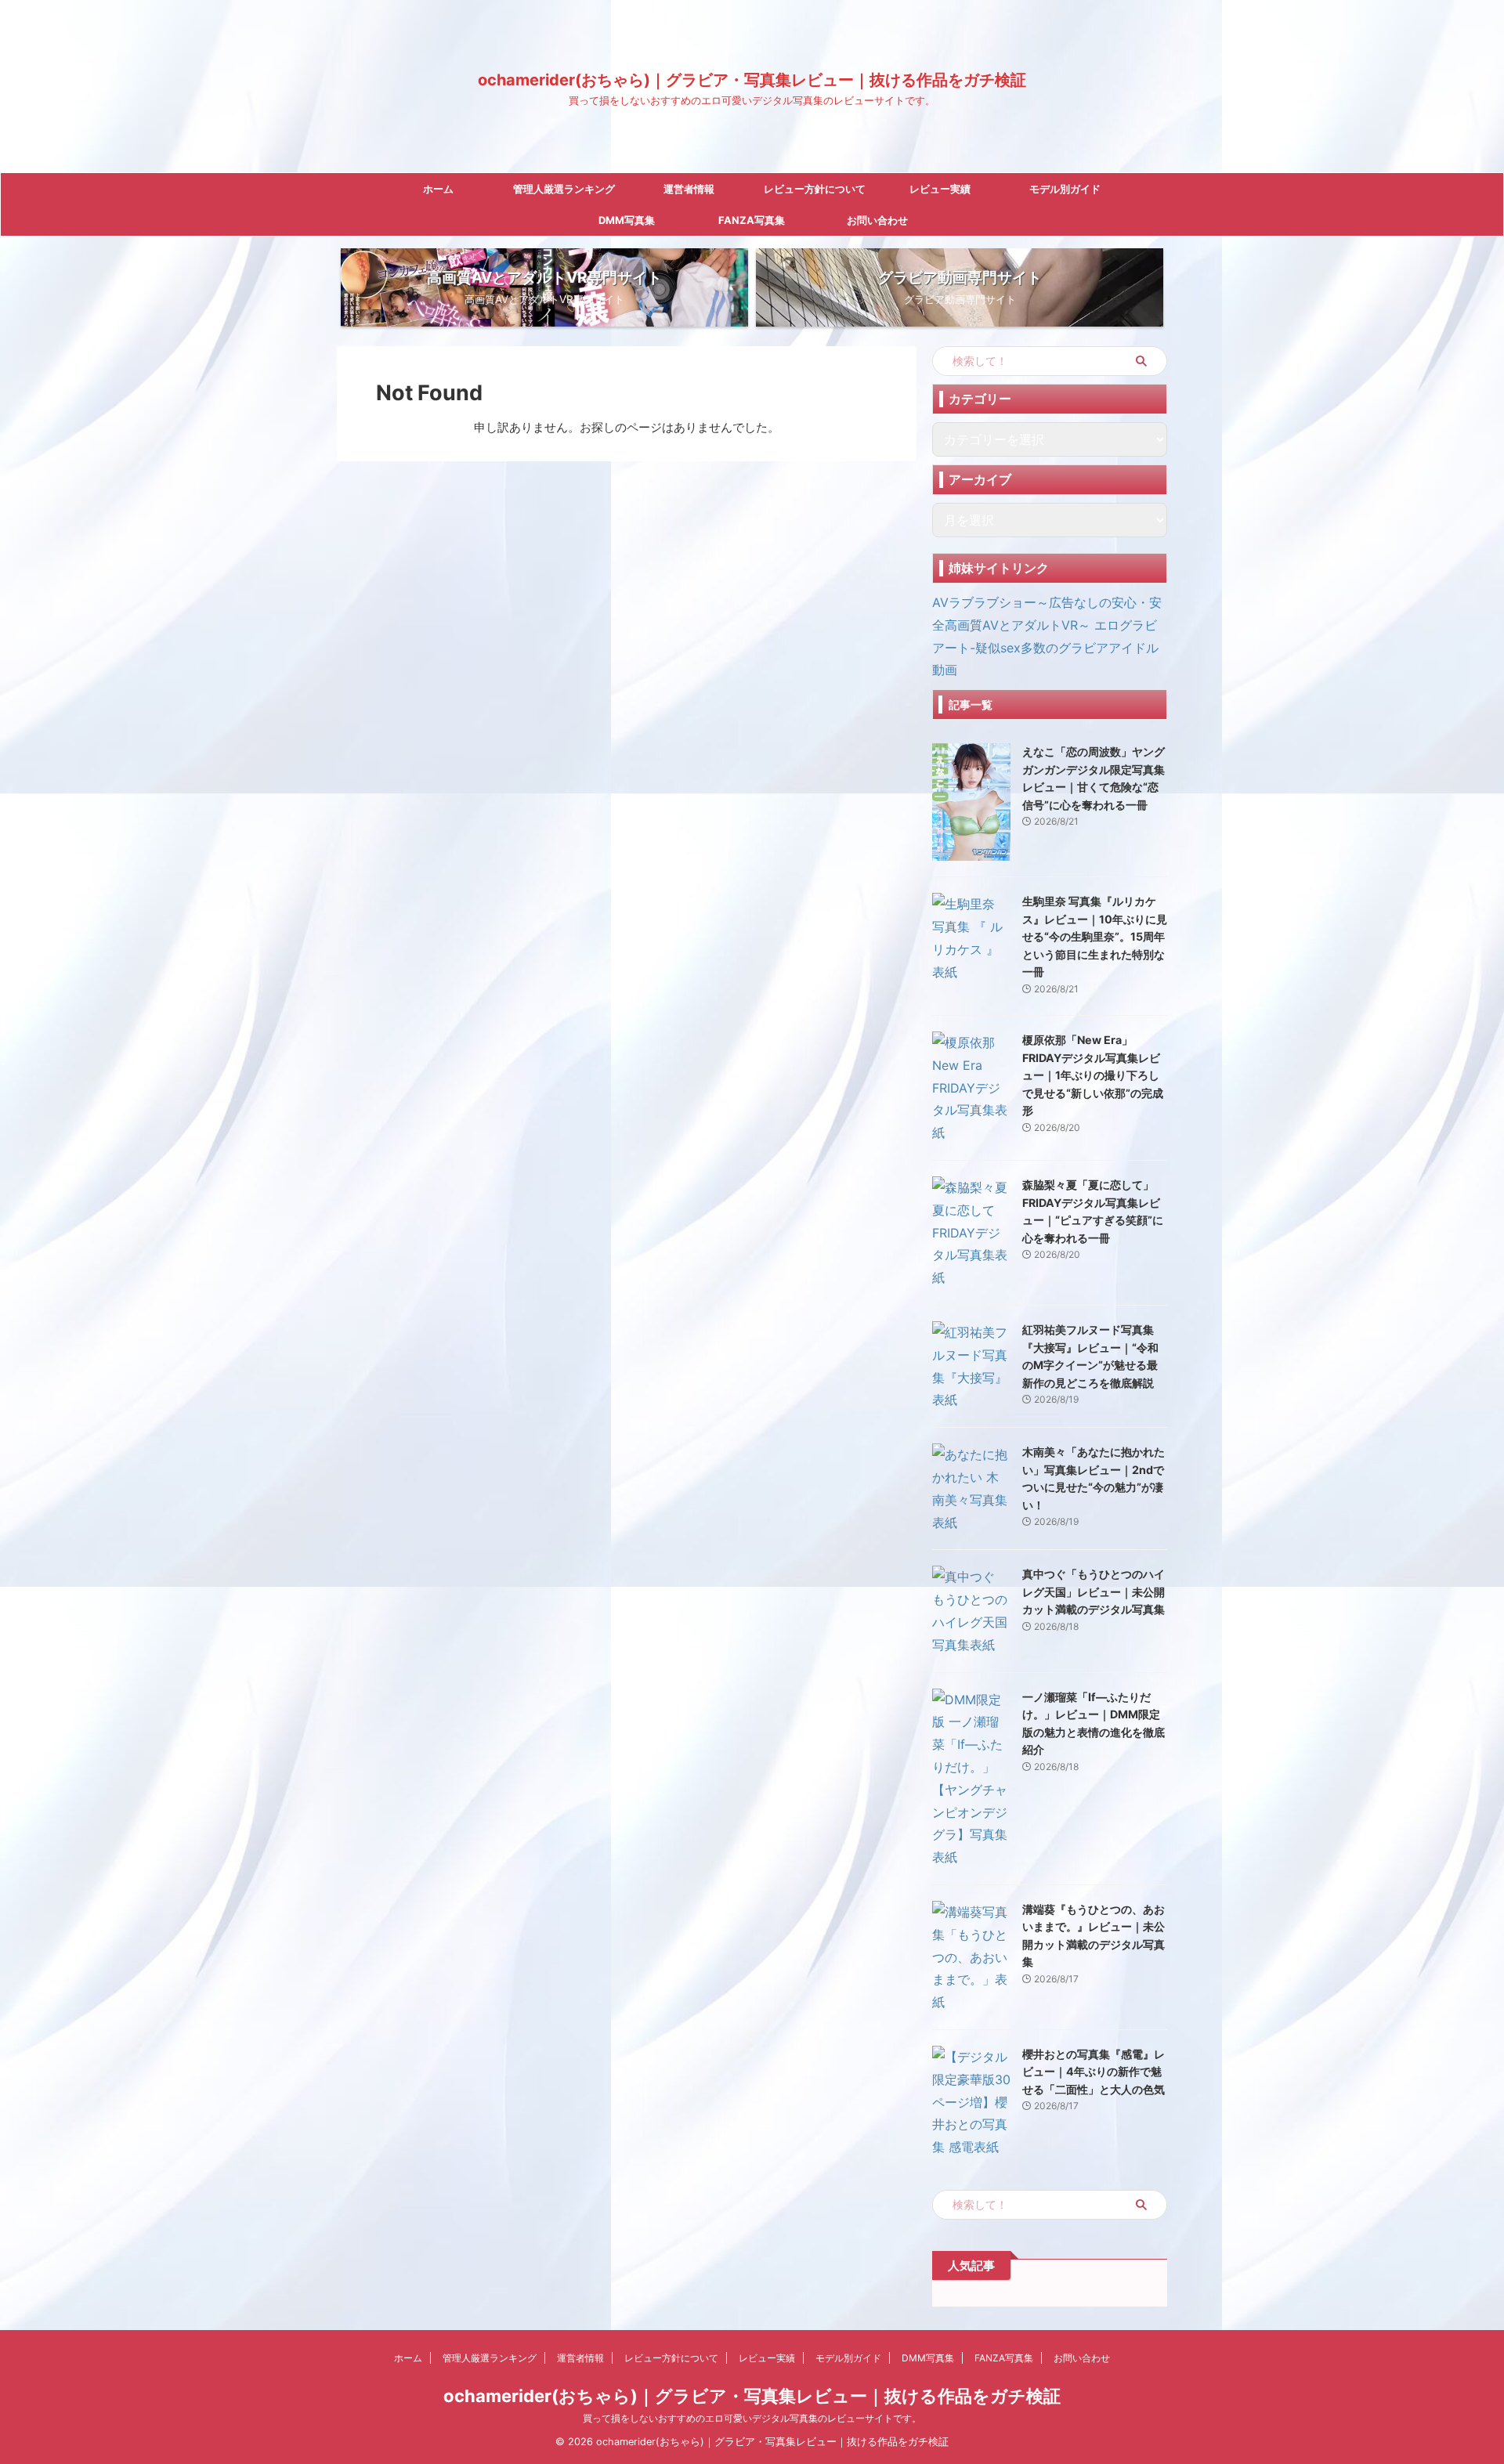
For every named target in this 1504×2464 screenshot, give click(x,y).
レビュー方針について (815, 189)
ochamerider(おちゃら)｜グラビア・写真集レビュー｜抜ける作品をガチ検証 (752, 80)
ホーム (438, 189)
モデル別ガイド (1065, 189)
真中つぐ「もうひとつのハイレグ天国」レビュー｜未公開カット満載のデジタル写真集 (1094, 1591)
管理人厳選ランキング (564, 189)
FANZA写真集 (752, 220)
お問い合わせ (877, 220)
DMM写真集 (627, 220)
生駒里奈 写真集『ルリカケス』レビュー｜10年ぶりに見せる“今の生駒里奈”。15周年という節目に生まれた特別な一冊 (1095, 936)
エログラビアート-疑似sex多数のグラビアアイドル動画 (1045, 648)
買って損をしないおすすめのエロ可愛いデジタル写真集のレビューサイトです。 (752, 2418)
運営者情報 (689, 189)
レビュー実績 (940, 189)
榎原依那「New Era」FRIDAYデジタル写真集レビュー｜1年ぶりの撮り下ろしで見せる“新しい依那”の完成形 (1093, 1075)
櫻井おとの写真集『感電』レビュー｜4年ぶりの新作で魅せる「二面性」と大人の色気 (1094, 2072)
